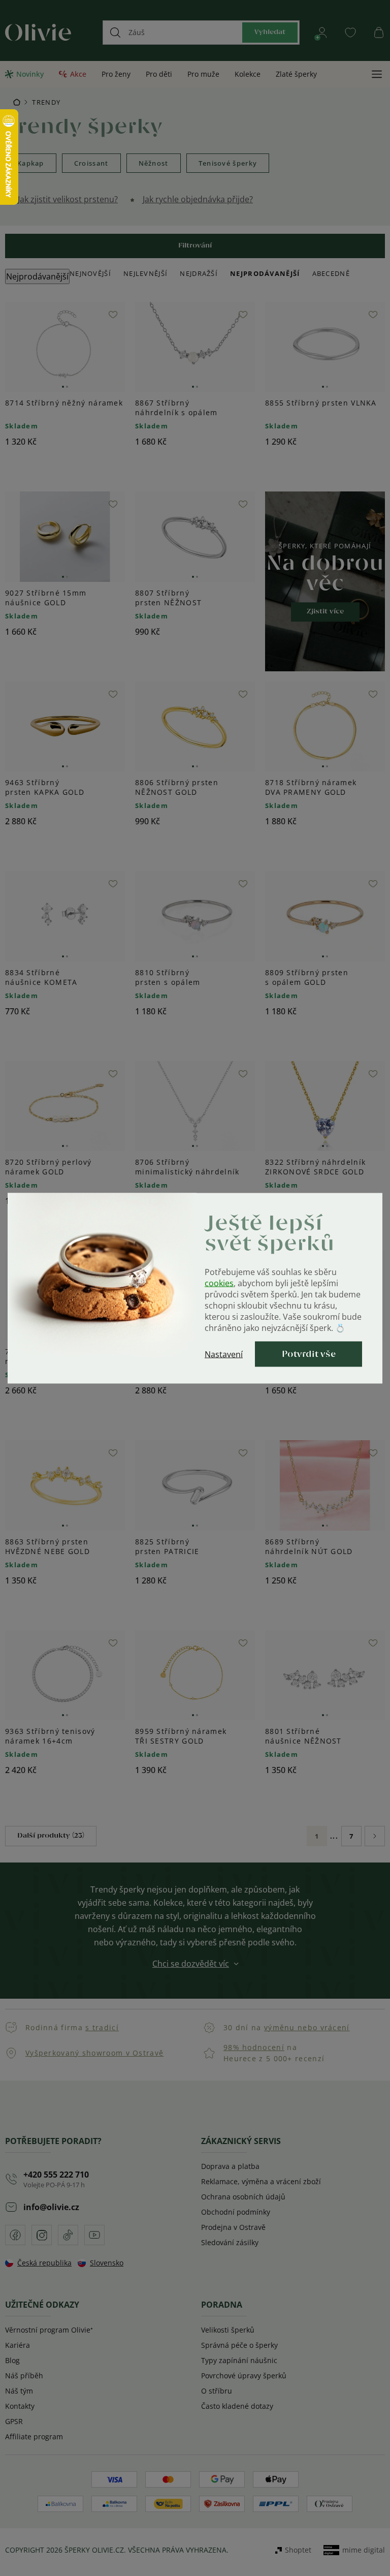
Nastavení (224, 1354)
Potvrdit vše (309, 1354)
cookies (219, 1283)
